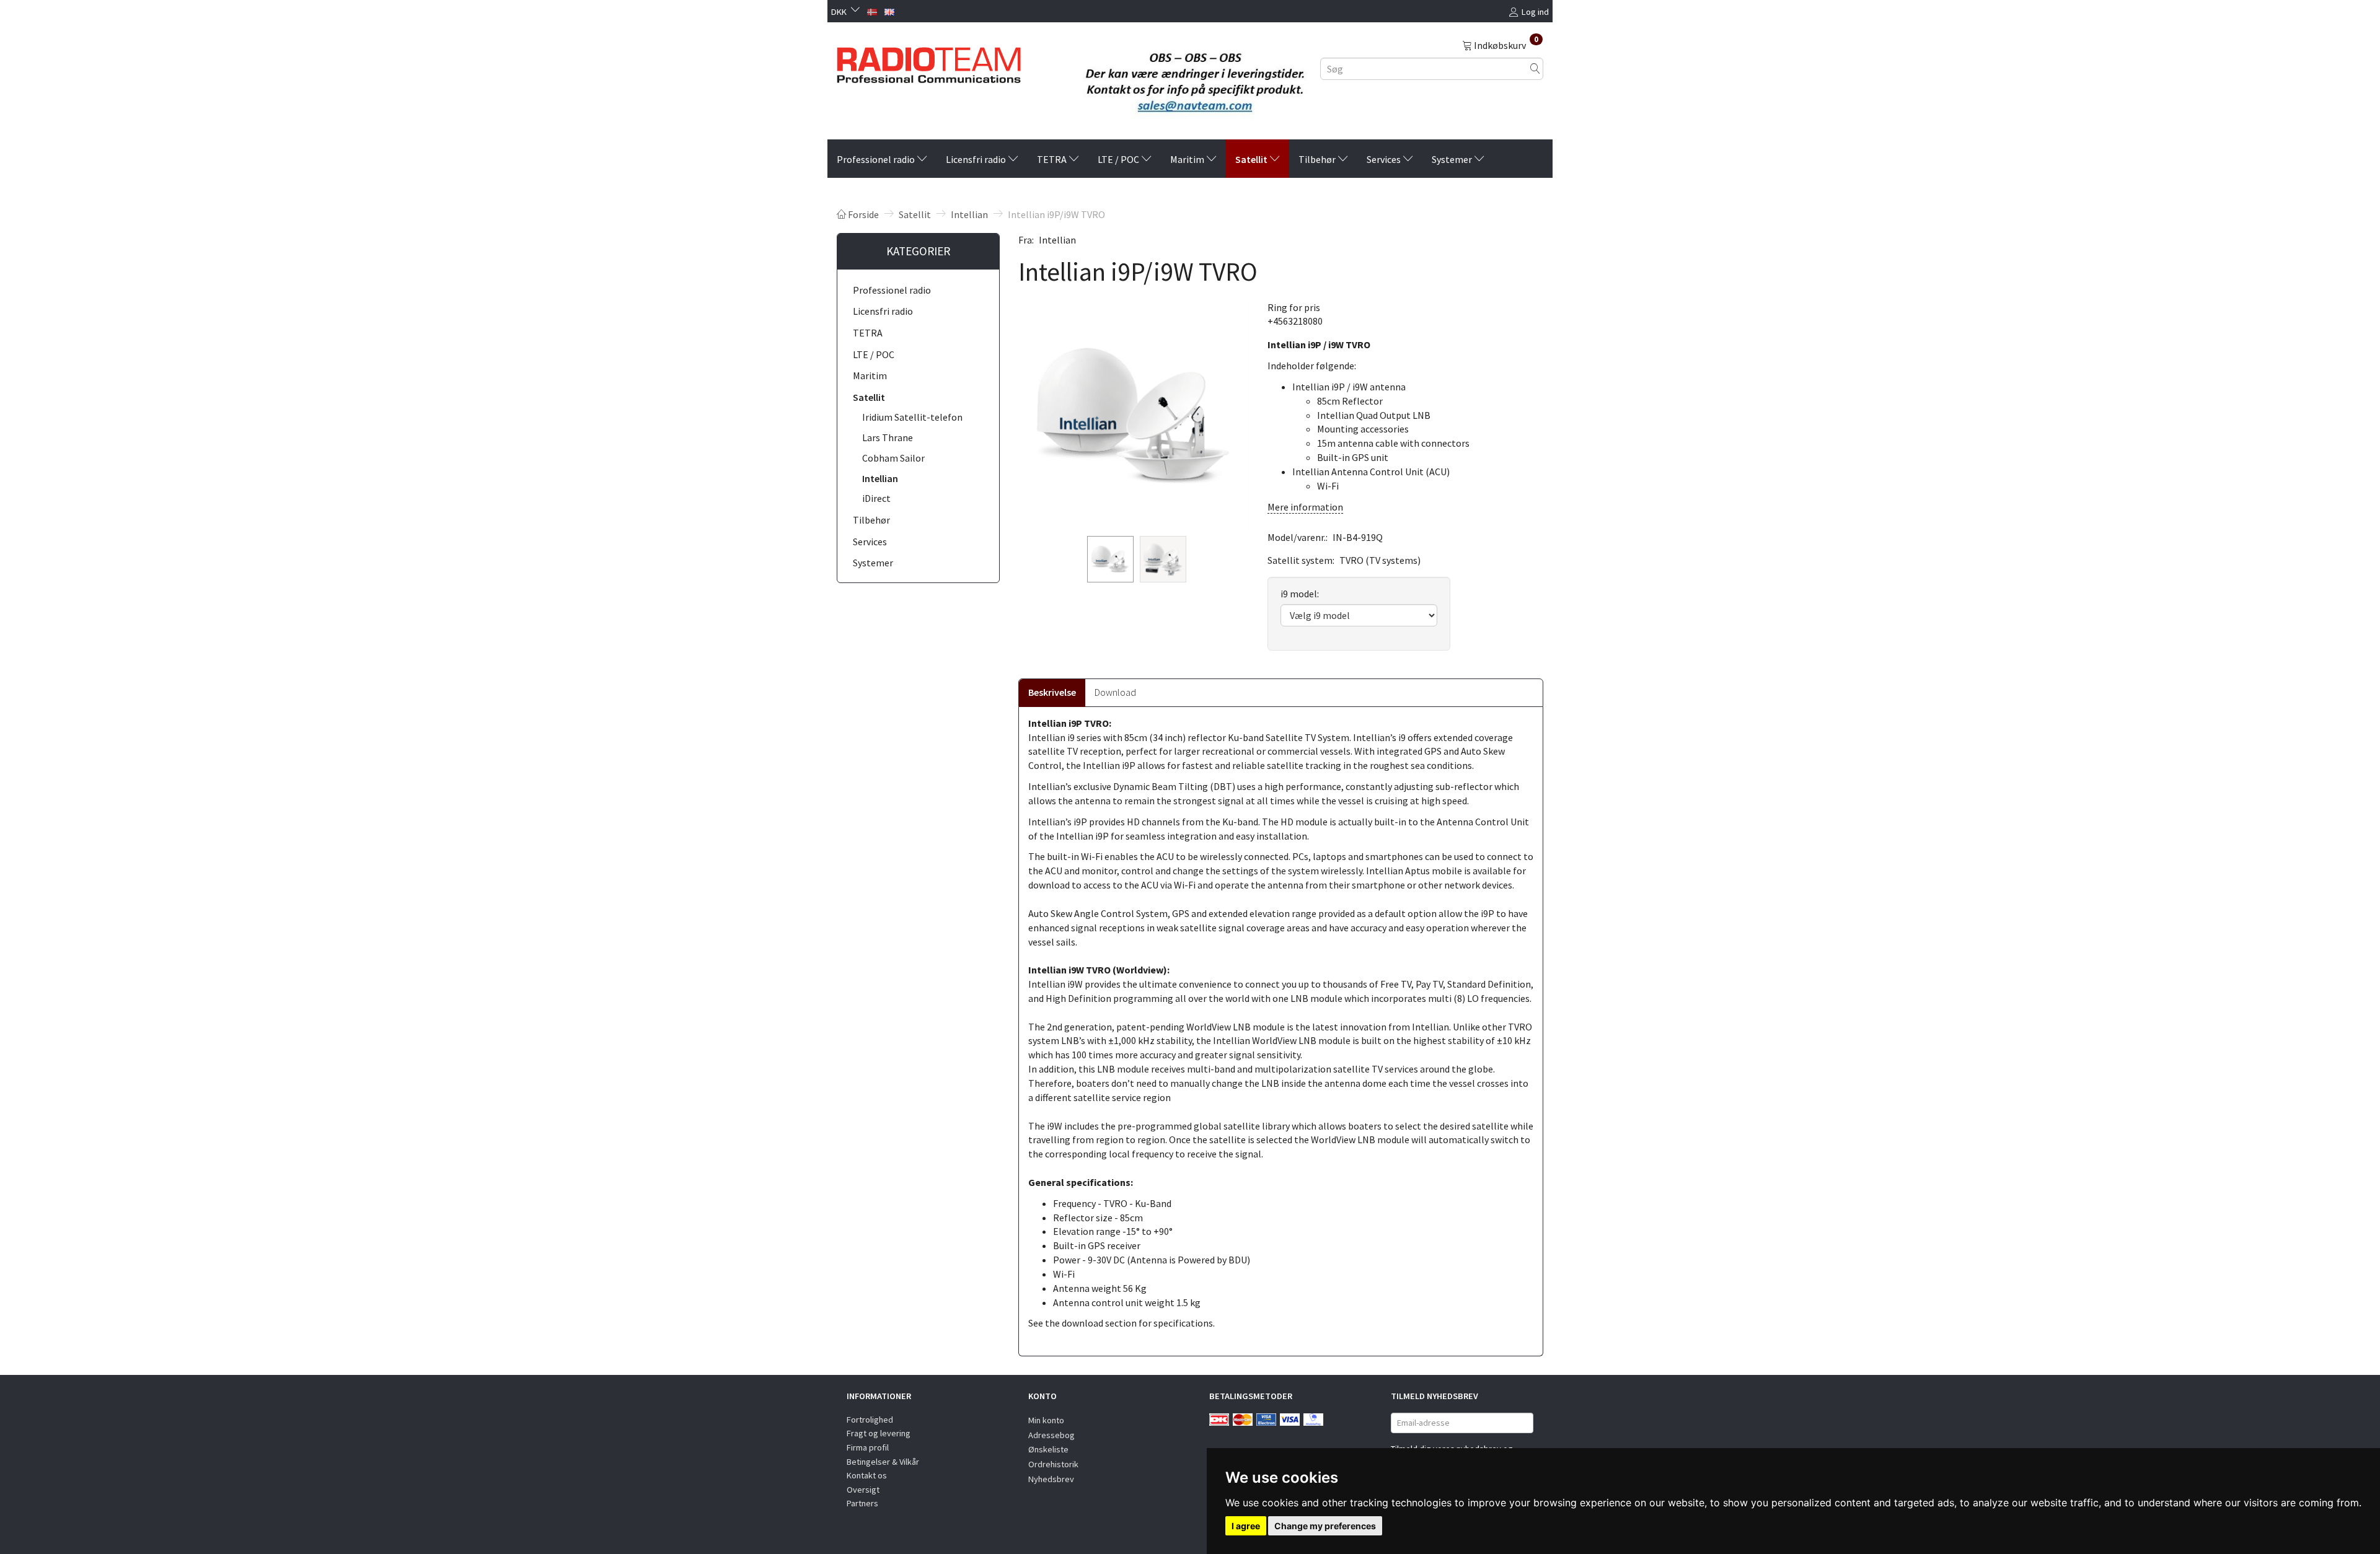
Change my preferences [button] (1325, 1526)
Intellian (1057, 240)
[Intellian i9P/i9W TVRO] (1134, 416)
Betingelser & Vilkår (883, 1462)
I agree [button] (1246, 1526)
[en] (889, 11)
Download (1115, 692)
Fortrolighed (870, 1420)
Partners (862, 1503)
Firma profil (868, 1447)
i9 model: (1300, 594)
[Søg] (1535, 68)
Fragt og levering (879, 1433)
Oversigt (863, 1490)
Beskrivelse (1052, 692)
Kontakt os (867, 1475)
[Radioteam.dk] (929, 62)
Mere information (1305, 507)
